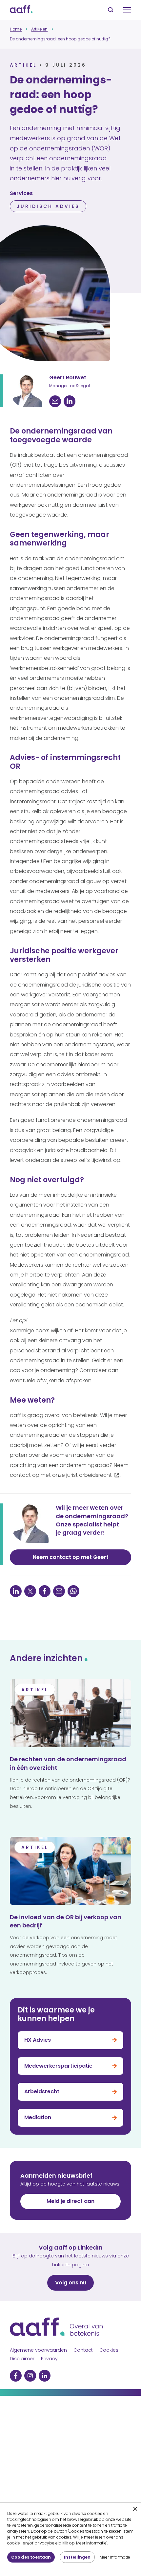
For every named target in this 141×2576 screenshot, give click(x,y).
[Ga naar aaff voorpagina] (21, 10)
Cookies (109, 2350)
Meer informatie (115, 2557)
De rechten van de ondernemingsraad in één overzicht (68, 1763)
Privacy (49, 2359)
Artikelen (39, 29)
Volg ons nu (71, 2283)
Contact (83, 2350)
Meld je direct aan (70, 2201)
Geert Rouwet (68, 378)
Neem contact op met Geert (71, 1557)
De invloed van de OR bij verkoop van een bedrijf (66, 1921)
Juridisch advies (48, 206)
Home (16, 29)
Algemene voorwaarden (38, 2350)
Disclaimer (22, 2359)
